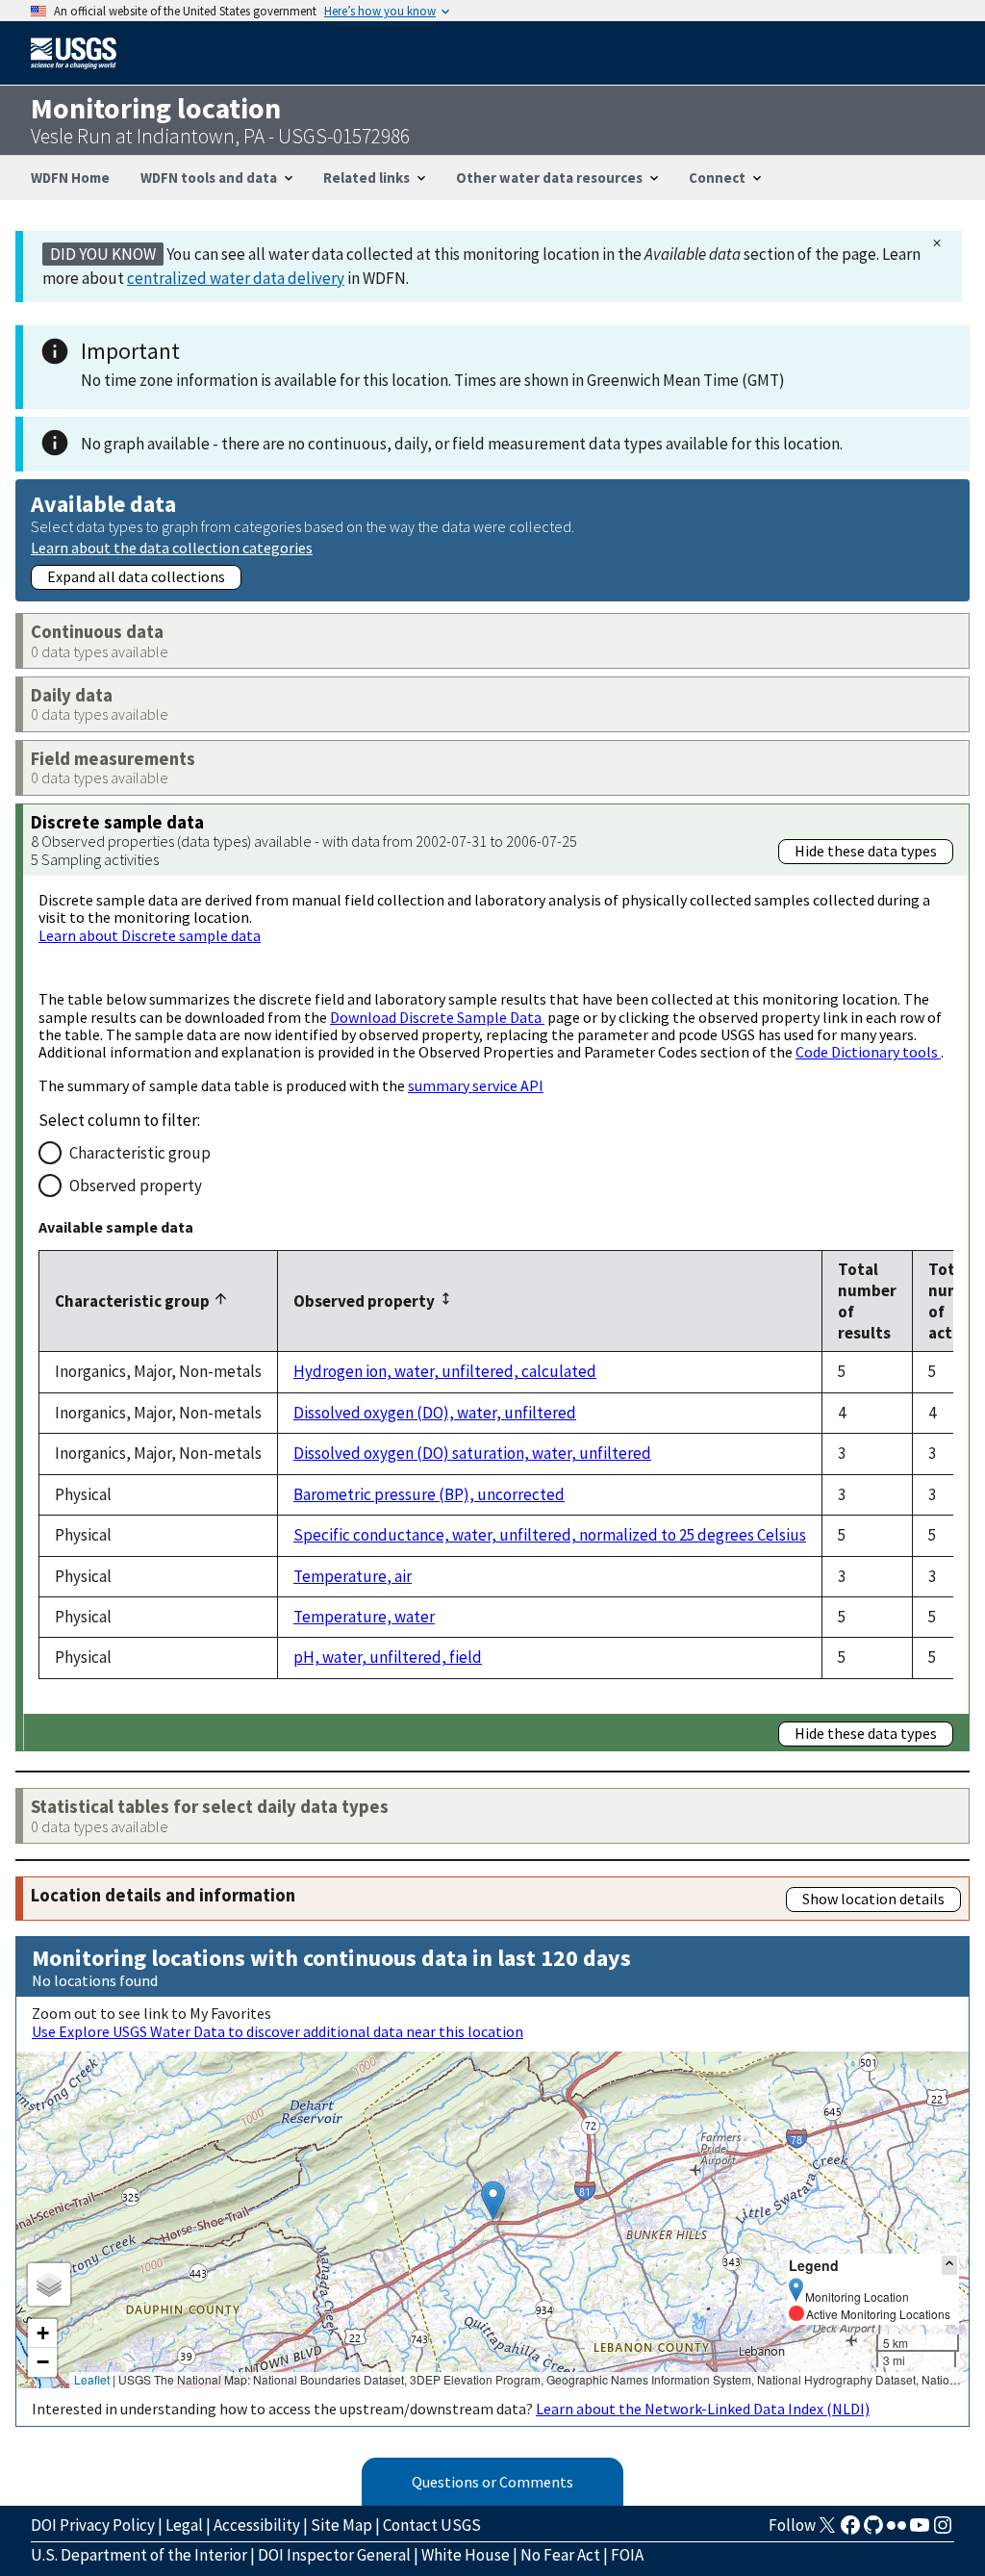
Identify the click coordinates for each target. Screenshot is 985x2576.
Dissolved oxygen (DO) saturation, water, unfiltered (472, 1453)
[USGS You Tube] (920, 2531)
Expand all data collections (136, 576)
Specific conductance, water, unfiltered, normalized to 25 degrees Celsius (550, 1535)
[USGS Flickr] (897, 2531)
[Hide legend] (949, 2265)
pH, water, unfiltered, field (388, 1657)
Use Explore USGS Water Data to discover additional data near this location (278, 2031)
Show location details (873, 1899)
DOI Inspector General (334, 2555)
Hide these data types (866, 851)
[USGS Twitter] (827, 2531)
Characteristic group (140, 1153)
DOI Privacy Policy (93, 2525)
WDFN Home (70, 178)
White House (466, 2555)
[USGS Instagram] (943, 2531)
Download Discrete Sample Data (437, 1017)
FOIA (627, 2555)
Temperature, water (364, 1617)
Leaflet (92, 2379)
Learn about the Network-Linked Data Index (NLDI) (703, 2409)
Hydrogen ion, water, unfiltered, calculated (445, 1371)
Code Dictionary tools (868, 1052)
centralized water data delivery (236, 278)
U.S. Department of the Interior (139, 2555)
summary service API (476, 1085)
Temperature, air (353, 1576)
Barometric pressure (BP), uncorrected (429, 1494)
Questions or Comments (492, 2482)
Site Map (341, 2525)
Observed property (136, 1186)
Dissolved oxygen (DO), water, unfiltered (435, 1413)
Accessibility (257, 2525)
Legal (184, 2525)
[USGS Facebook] (850, 2531)
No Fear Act (560, 2555)
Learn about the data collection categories (172, 547)
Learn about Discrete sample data (150, 935)
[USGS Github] (873, 2531)
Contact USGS (432, 2525)
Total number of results (867, 1301)
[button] (493, 2200)
